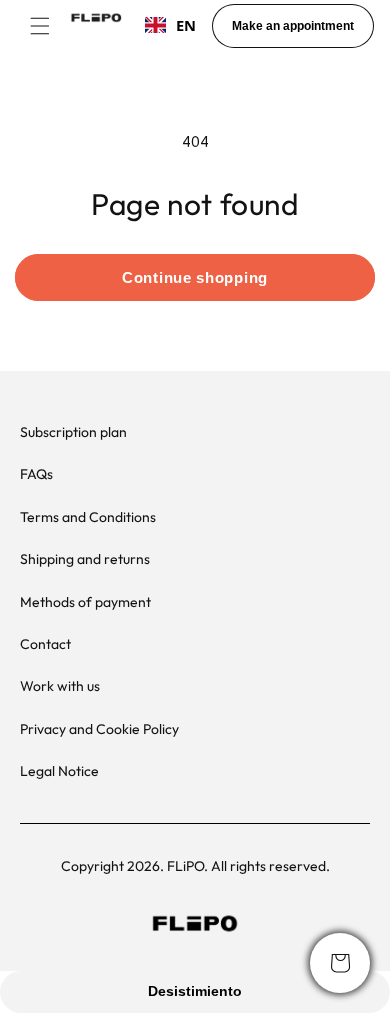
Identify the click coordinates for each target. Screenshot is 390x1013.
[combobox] (170, 25)
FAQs (36, 474)
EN (186, 25)
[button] (40, 26)
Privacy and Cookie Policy (99, 729)
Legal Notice (59, 771)
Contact (45, 644)
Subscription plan (73, 432)
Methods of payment (85, 602)
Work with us (60, 686)
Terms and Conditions (88, 517)
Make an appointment (293, 26)
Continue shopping (195, 277)
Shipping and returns (85, 559)
